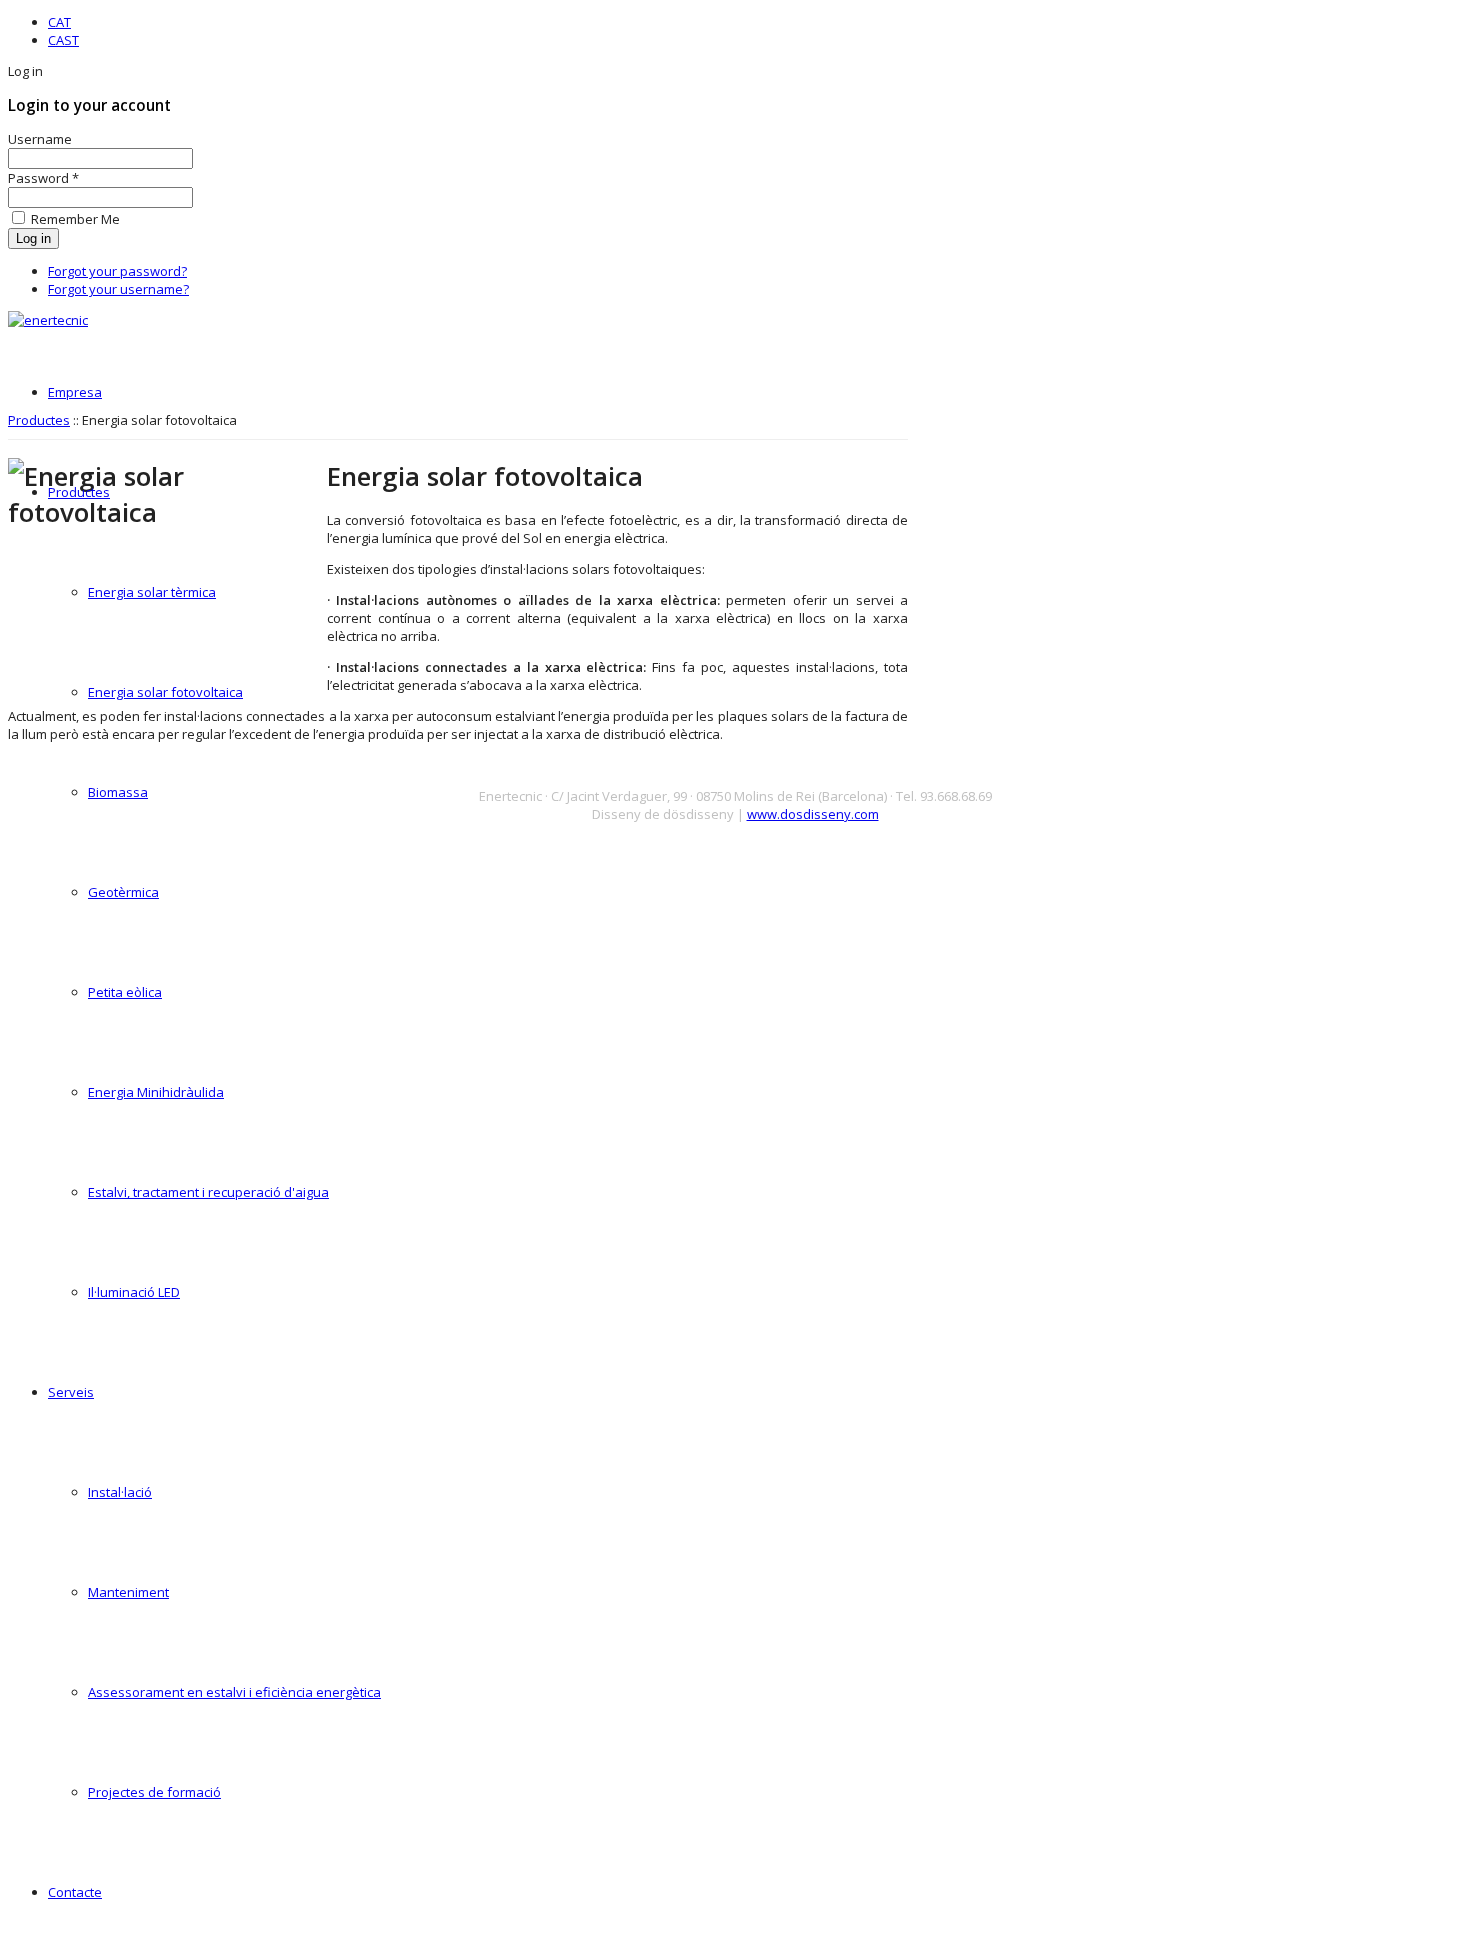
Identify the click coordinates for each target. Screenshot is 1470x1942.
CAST (63, 40)
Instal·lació (120, 1492)
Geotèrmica (123, 892)
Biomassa (118, 792)
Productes (79, 492)
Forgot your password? (117, 271)
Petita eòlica (125, 992)
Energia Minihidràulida (156, 1092)
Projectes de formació (154, 1792)
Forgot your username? (118, 289)
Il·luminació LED (134, 1292)
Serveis (71, 1392)
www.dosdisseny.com (813, 814)
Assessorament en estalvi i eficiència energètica (234, 1692)
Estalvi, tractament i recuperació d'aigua (208, 1192)
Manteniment (128, 1592)
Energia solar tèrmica (152, 592)
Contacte (75, 1892)
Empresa (75, 392)
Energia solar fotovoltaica (165, 692)
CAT (59, 22)
